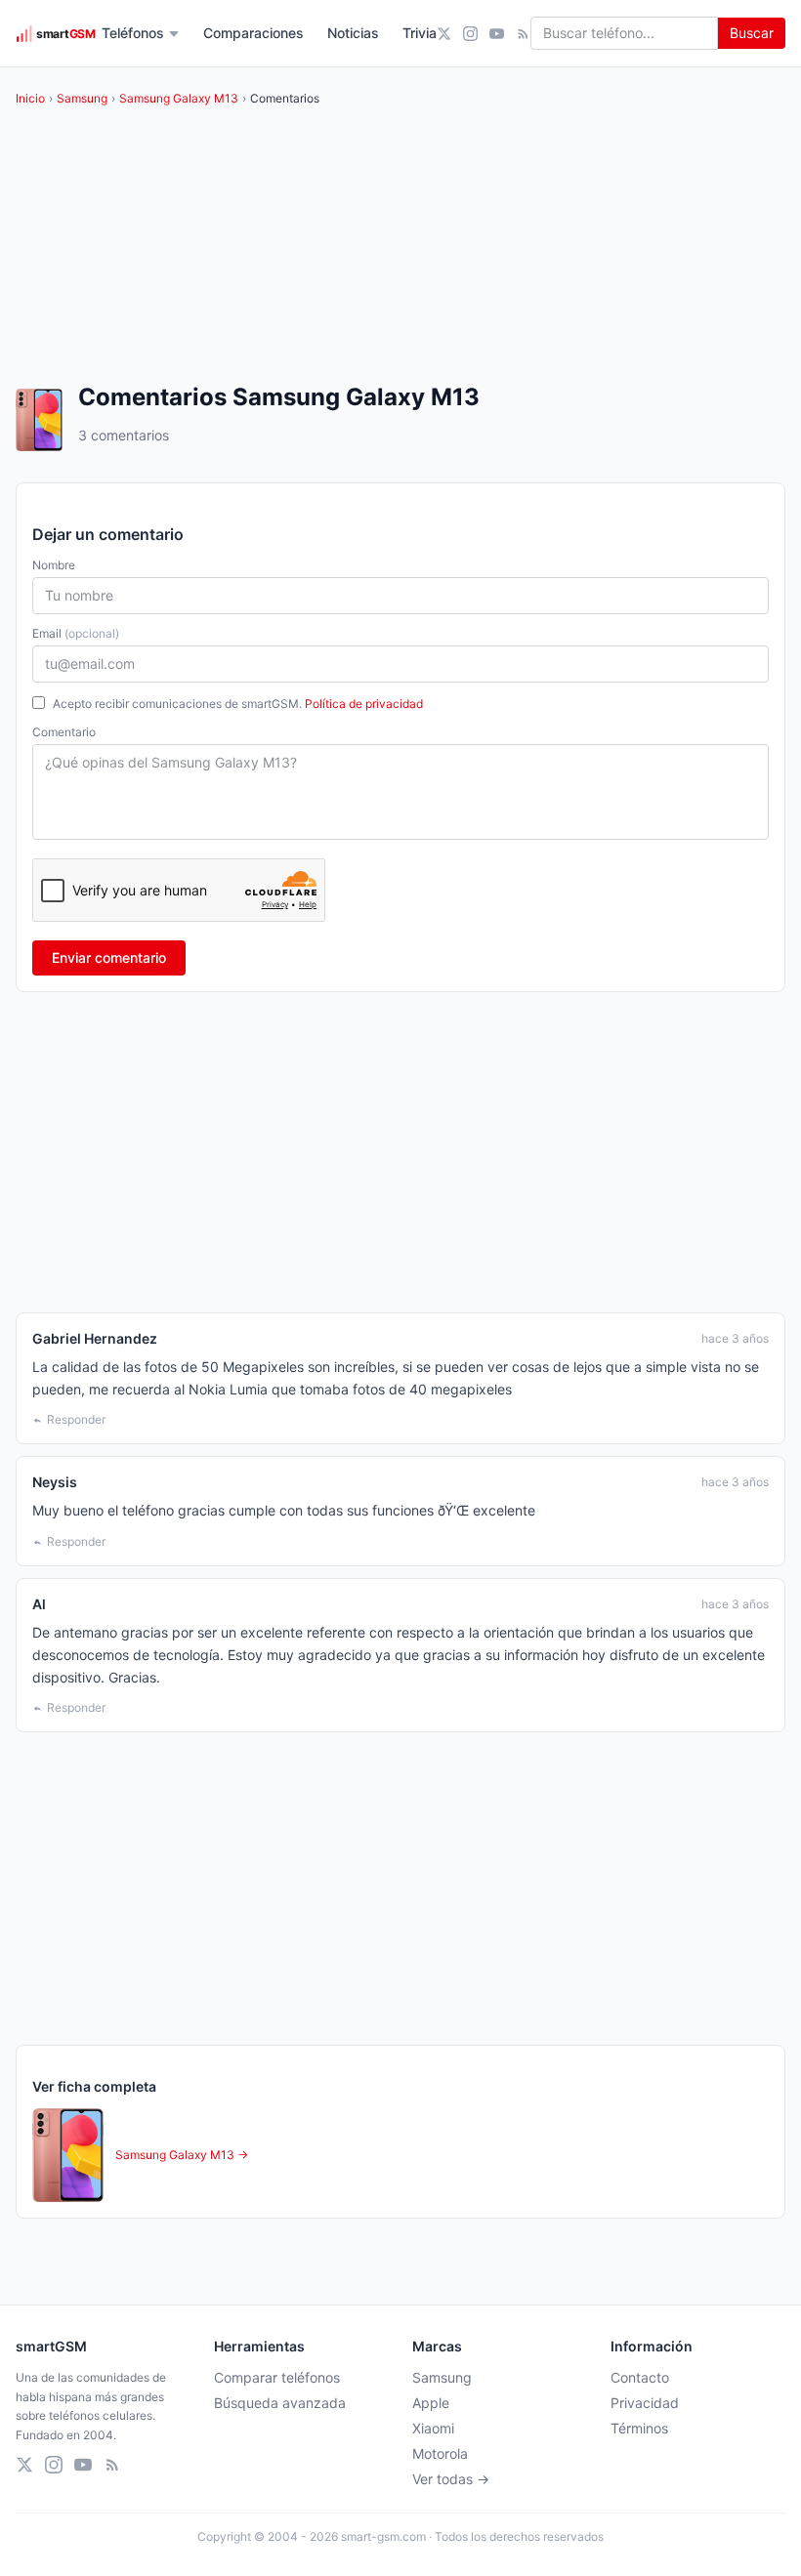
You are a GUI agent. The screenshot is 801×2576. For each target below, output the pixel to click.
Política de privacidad (364, 704)
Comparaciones (253, 33)
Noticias (353, 33)
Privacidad (645, 2403)
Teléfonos (133, 33)
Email (76, 633)
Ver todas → (451, 2479)
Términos (639, 2428)
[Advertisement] (400, 1152)
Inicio (30, 98)
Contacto (640, 2377)
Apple (431, 2403)
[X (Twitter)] (444, 34)
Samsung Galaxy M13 (179, 98)
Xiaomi (433, 2428)
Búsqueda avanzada (280, 2403)
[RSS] (523, 34)
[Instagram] (470, 34)
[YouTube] (497, 34)
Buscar (752, 33)
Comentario (64, 732)
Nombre (54, 565)
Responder (76, 1419)
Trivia (420, 33)
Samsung (82, 98)
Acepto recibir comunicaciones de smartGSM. (238, 704)
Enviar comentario (109, 957)
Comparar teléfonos (277, 2377)
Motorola (440, 2453)
